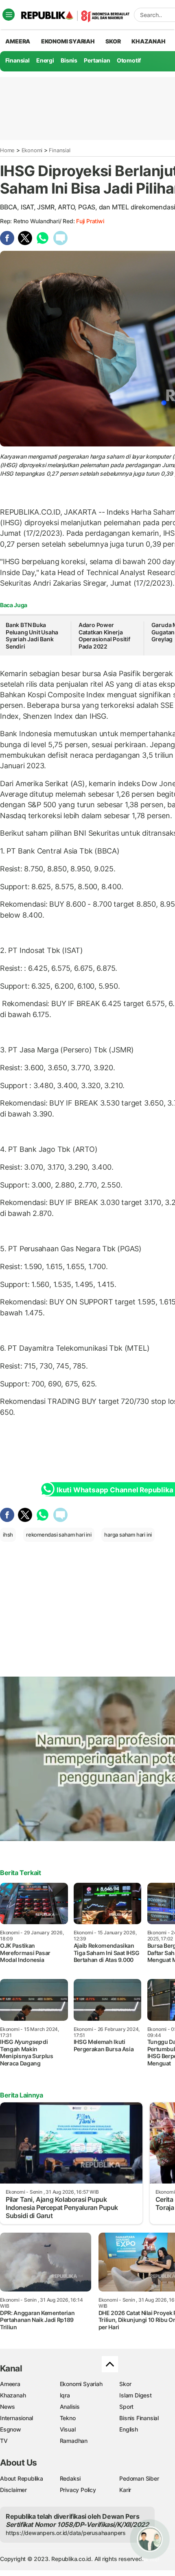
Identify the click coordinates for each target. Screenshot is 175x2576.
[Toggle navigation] (9, 15)
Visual (68, 2429)
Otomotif (129, 60)
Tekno (68, 2418)
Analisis (70, 2407)
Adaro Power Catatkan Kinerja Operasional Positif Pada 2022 (104, 636)
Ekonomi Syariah (68, 41)
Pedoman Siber (139, 2478)
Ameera (10, 2384)
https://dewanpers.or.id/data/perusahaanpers (66, 2533)
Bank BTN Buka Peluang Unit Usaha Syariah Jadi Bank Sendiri (32, 636)
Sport (126, 2407)
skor (113, 41)
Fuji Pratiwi (90, 221)
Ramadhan (74, 2441)
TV (4, 2441)
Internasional (16, 2418)
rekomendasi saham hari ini (59, 1535)
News (8, 2407)
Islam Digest (135, 2395)
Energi (45, 60)
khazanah (148, 41)
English (129, 2429)
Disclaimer (13, 2490)
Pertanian (97, 60)
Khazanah (13, 2395)
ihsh (8, 1535)
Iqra (65, 2395)
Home (7, 150)
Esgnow (11, 2429)
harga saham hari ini (128, 1535)
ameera (18, 41)
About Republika (22, 2478)
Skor (125, 2384)
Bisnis (69, 60)
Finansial (17, 60)
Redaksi (70, 2478)
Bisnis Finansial (139, 2418)
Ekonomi (32, 150)
